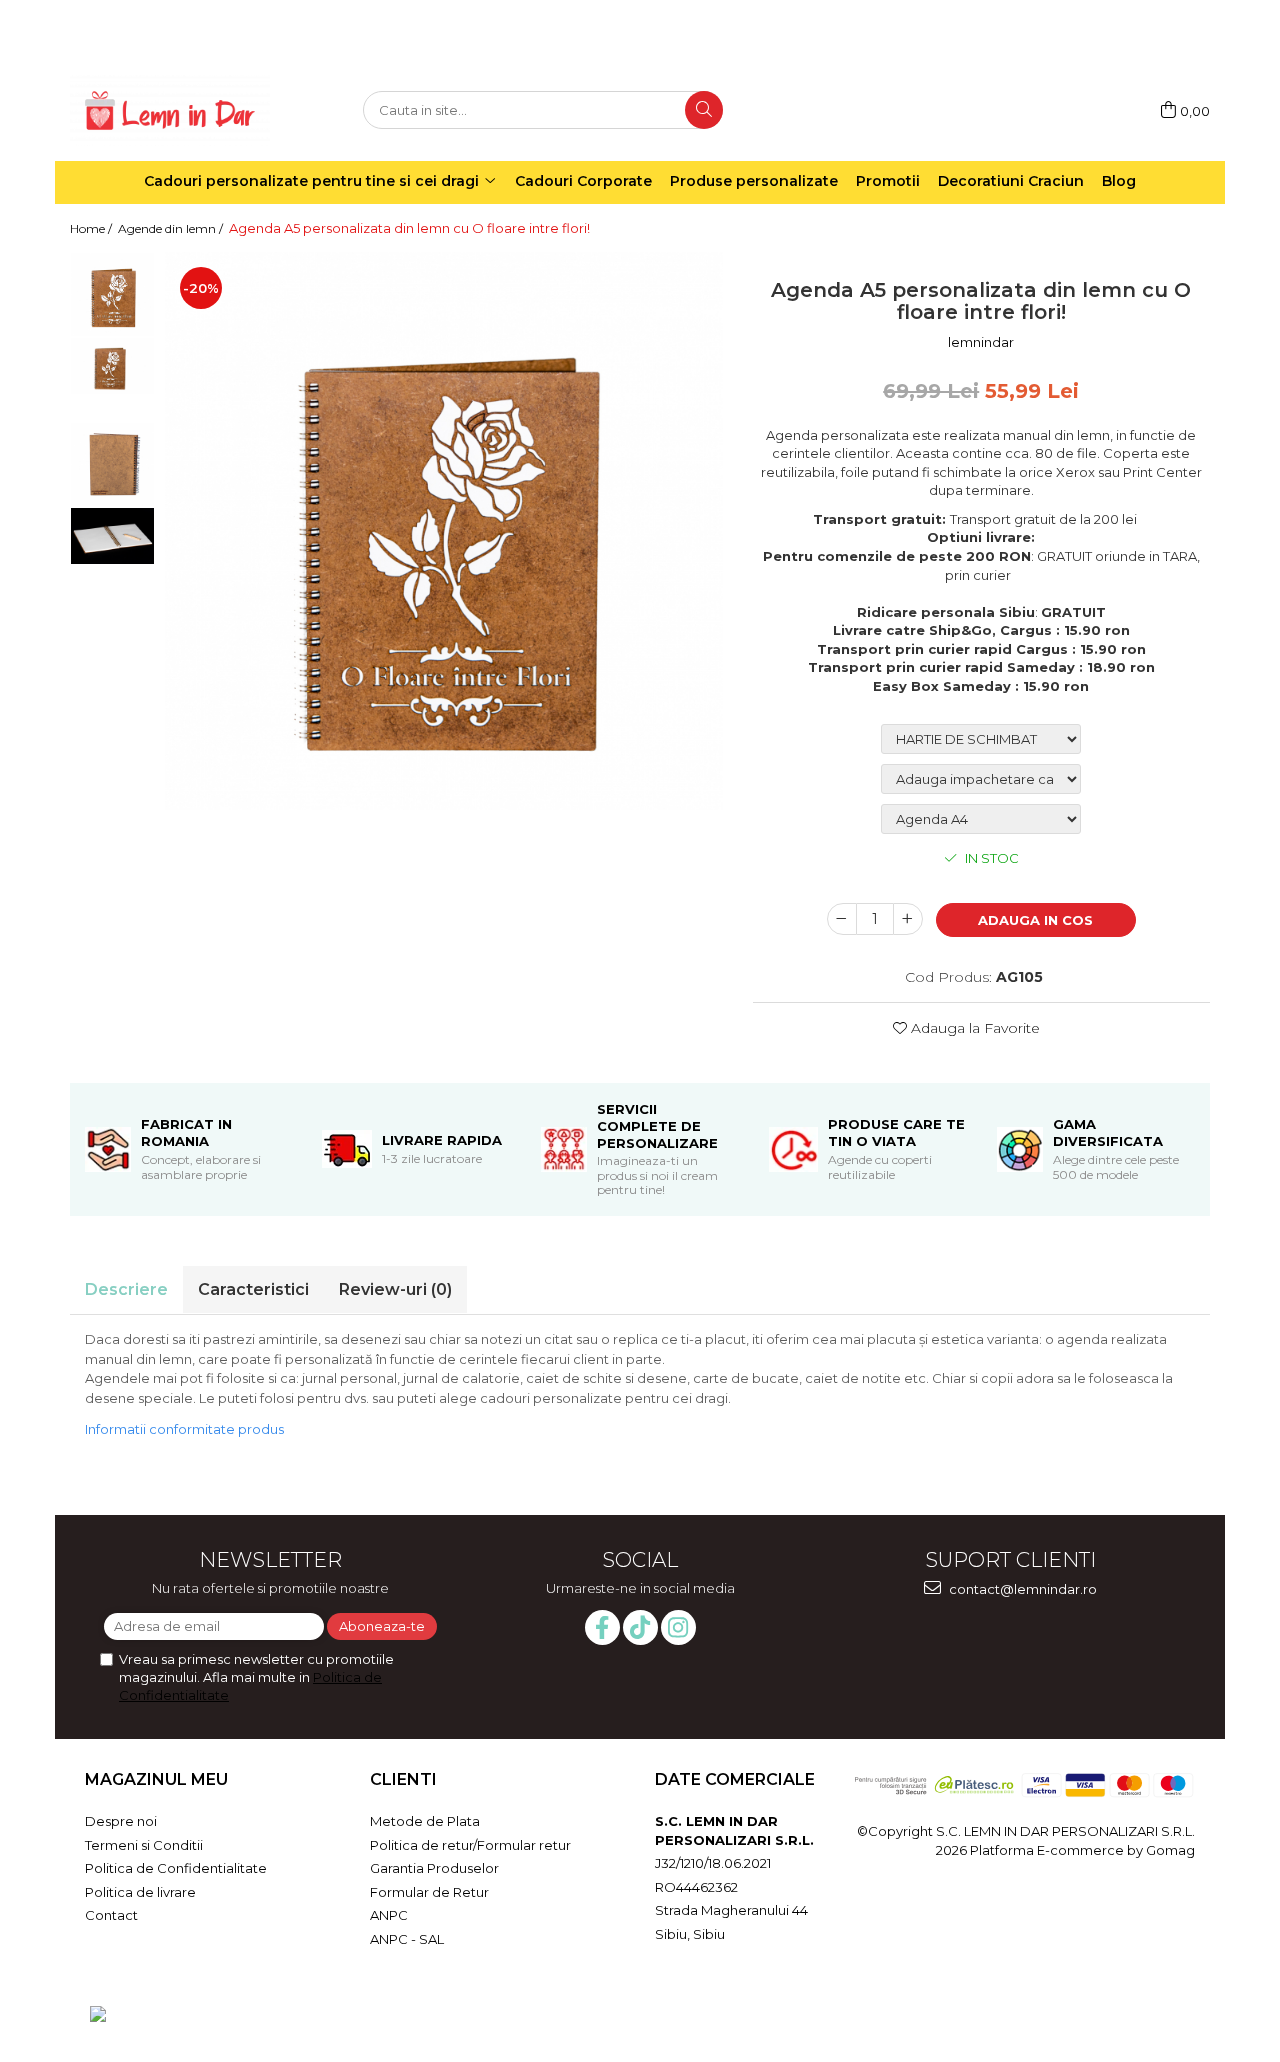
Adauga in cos (1035, 920)
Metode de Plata (425, 1821)
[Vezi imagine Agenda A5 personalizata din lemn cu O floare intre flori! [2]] (112, 464)
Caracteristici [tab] (253, 1289)
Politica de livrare (140, 1892)
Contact (111, 1915)
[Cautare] (704, 110)
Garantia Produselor (434, 1868)
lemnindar (981, 342)
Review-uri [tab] (395, 1289)
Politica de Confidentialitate (176, 1868)
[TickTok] (640, 1627)
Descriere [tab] (126, 1289)
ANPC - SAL (407, 1939)
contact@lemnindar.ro (1021, 1589)
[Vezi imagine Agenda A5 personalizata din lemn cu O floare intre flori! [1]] (112, 365)
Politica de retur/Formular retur (470, 1845)
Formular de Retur (429, 1892)
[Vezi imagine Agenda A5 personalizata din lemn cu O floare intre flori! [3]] (112, 535)
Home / (92, 228)
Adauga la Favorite (973, 1028)
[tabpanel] (444, 531)
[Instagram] (678, 1627)
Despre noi (121, 1821)
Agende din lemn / (172, 228)
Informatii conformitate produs (184, 1429)
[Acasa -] (170, 110)
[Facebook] (602, 1627)
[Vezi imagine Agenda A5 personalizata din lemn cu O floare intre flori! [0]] (112, 294)
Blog (1119, 181)
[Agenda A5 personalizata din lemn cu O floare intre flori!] (444, 531)
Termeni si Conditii (144, 1845)
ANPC (389, 1915)
